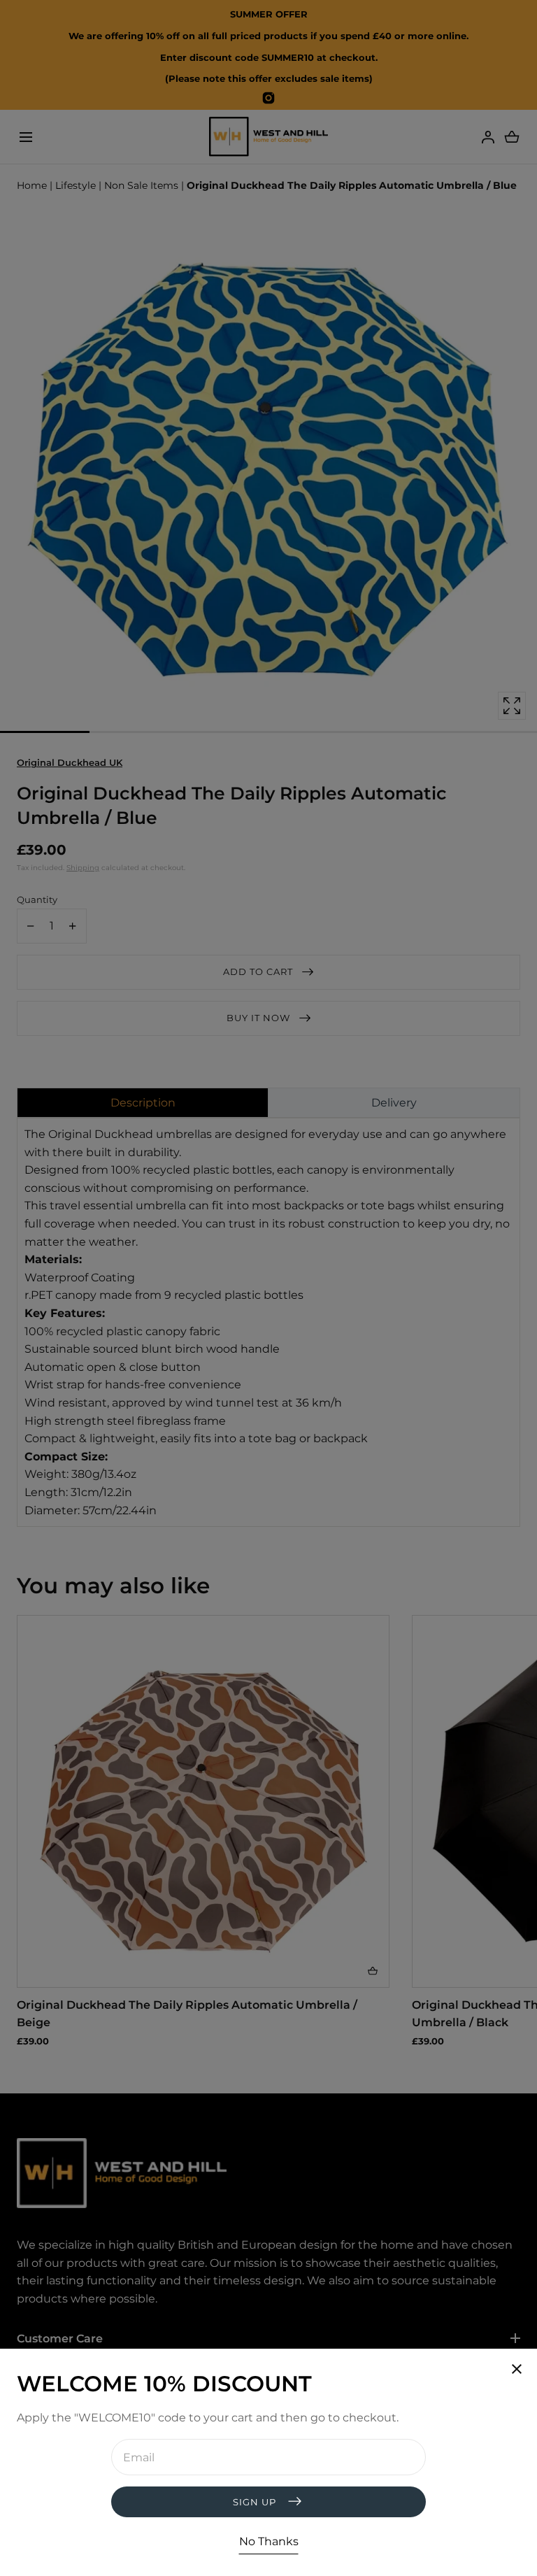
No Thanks (269, 2541)
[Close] (268, 1288)
